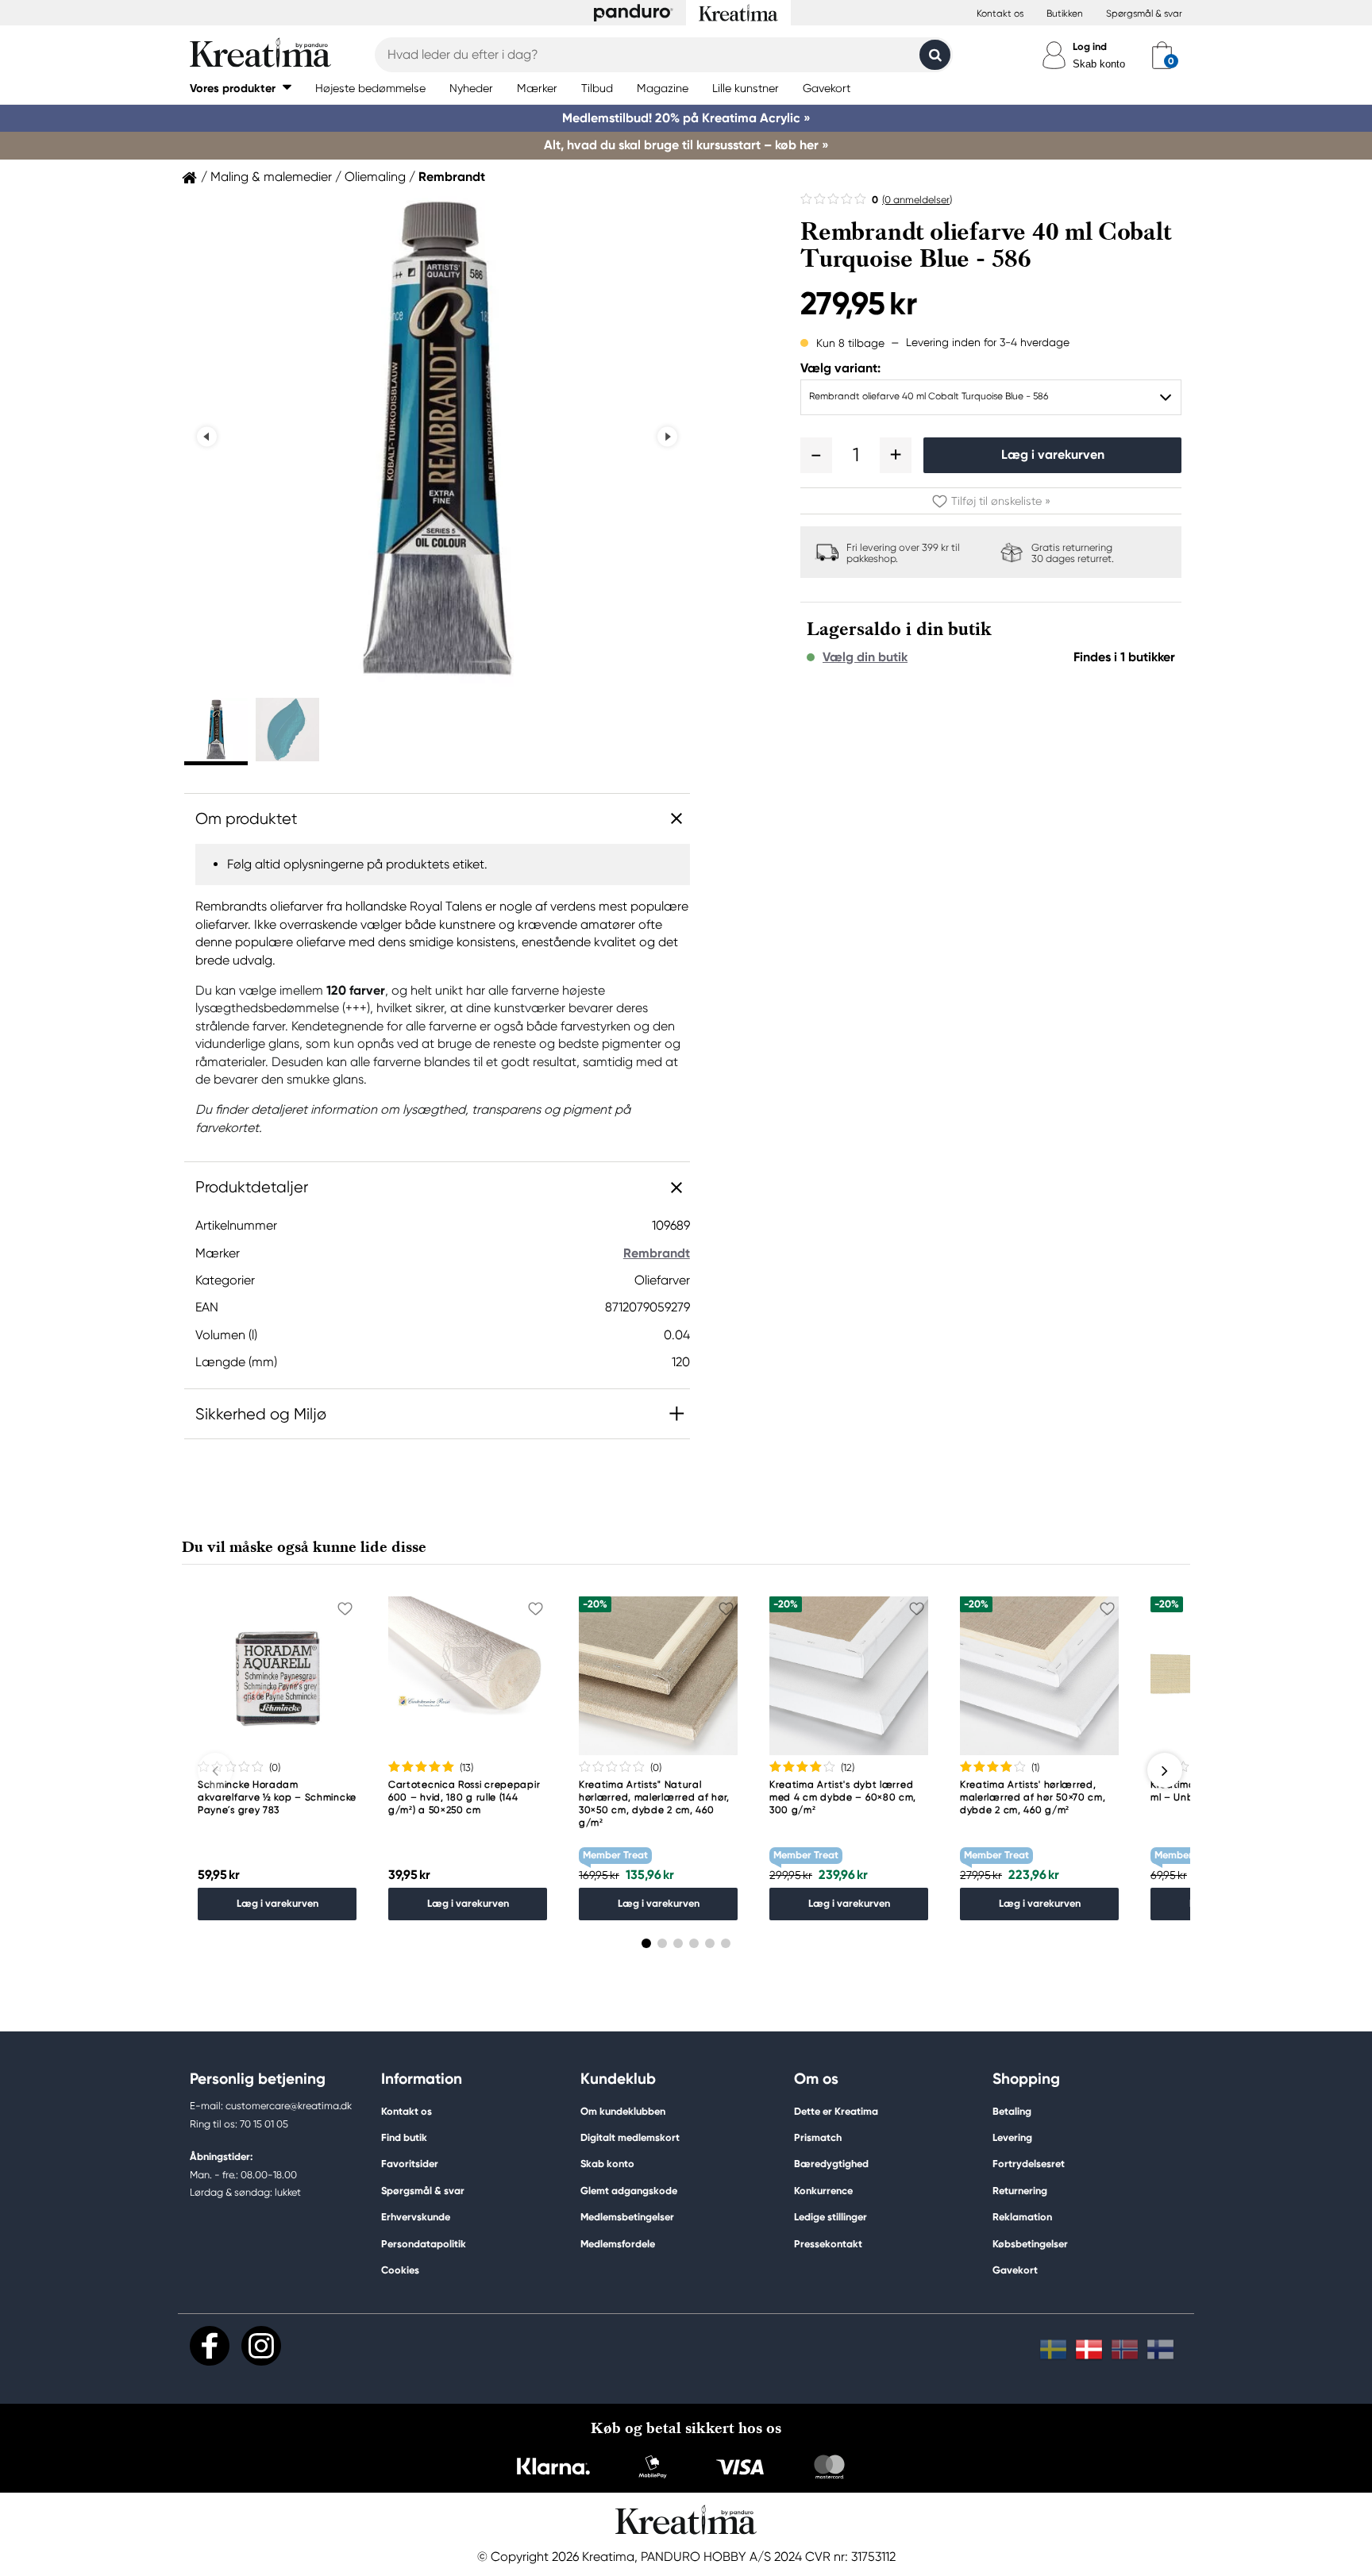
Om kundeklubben (623, 2111)
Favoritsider (410, 2164)
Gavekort (1015, 2270)
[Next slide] (667, 437)
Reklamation (1022, 2217)
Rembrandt (452, 177)
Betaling (1012, 2111)
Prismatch (818, 2137)
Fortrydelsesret (1029, 2164)
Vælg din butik (865, 657)
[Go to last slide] (207, 437)
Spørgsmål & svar (1144, 13)
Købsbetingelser (1030, 2244)
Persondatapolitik (424, 2244)
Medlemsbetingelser (627, 2217)
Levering (1012, 2137)
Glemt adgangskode (629, 2191)
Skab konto (1099, 64)
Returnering (1020, 2191)
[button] (241, 88)
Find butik (404, 2137)
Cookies (400, 2270)
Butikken (1065, 13)
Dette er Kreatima (836, 2111)
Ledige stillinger (831, 2217)
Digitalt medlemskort (630, 2137)
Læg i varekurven (1053, 454)
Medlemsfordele (618, 2244)
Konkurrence (823, 2191)
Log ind (1090, 46)
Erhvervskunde (416, 2217)
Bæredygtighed (831, 2164)
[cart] (1162, 55)
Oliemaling (375, 177)
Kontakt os (1000, 13)
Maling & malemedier (271, 177)
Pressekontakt (828, 2244)
